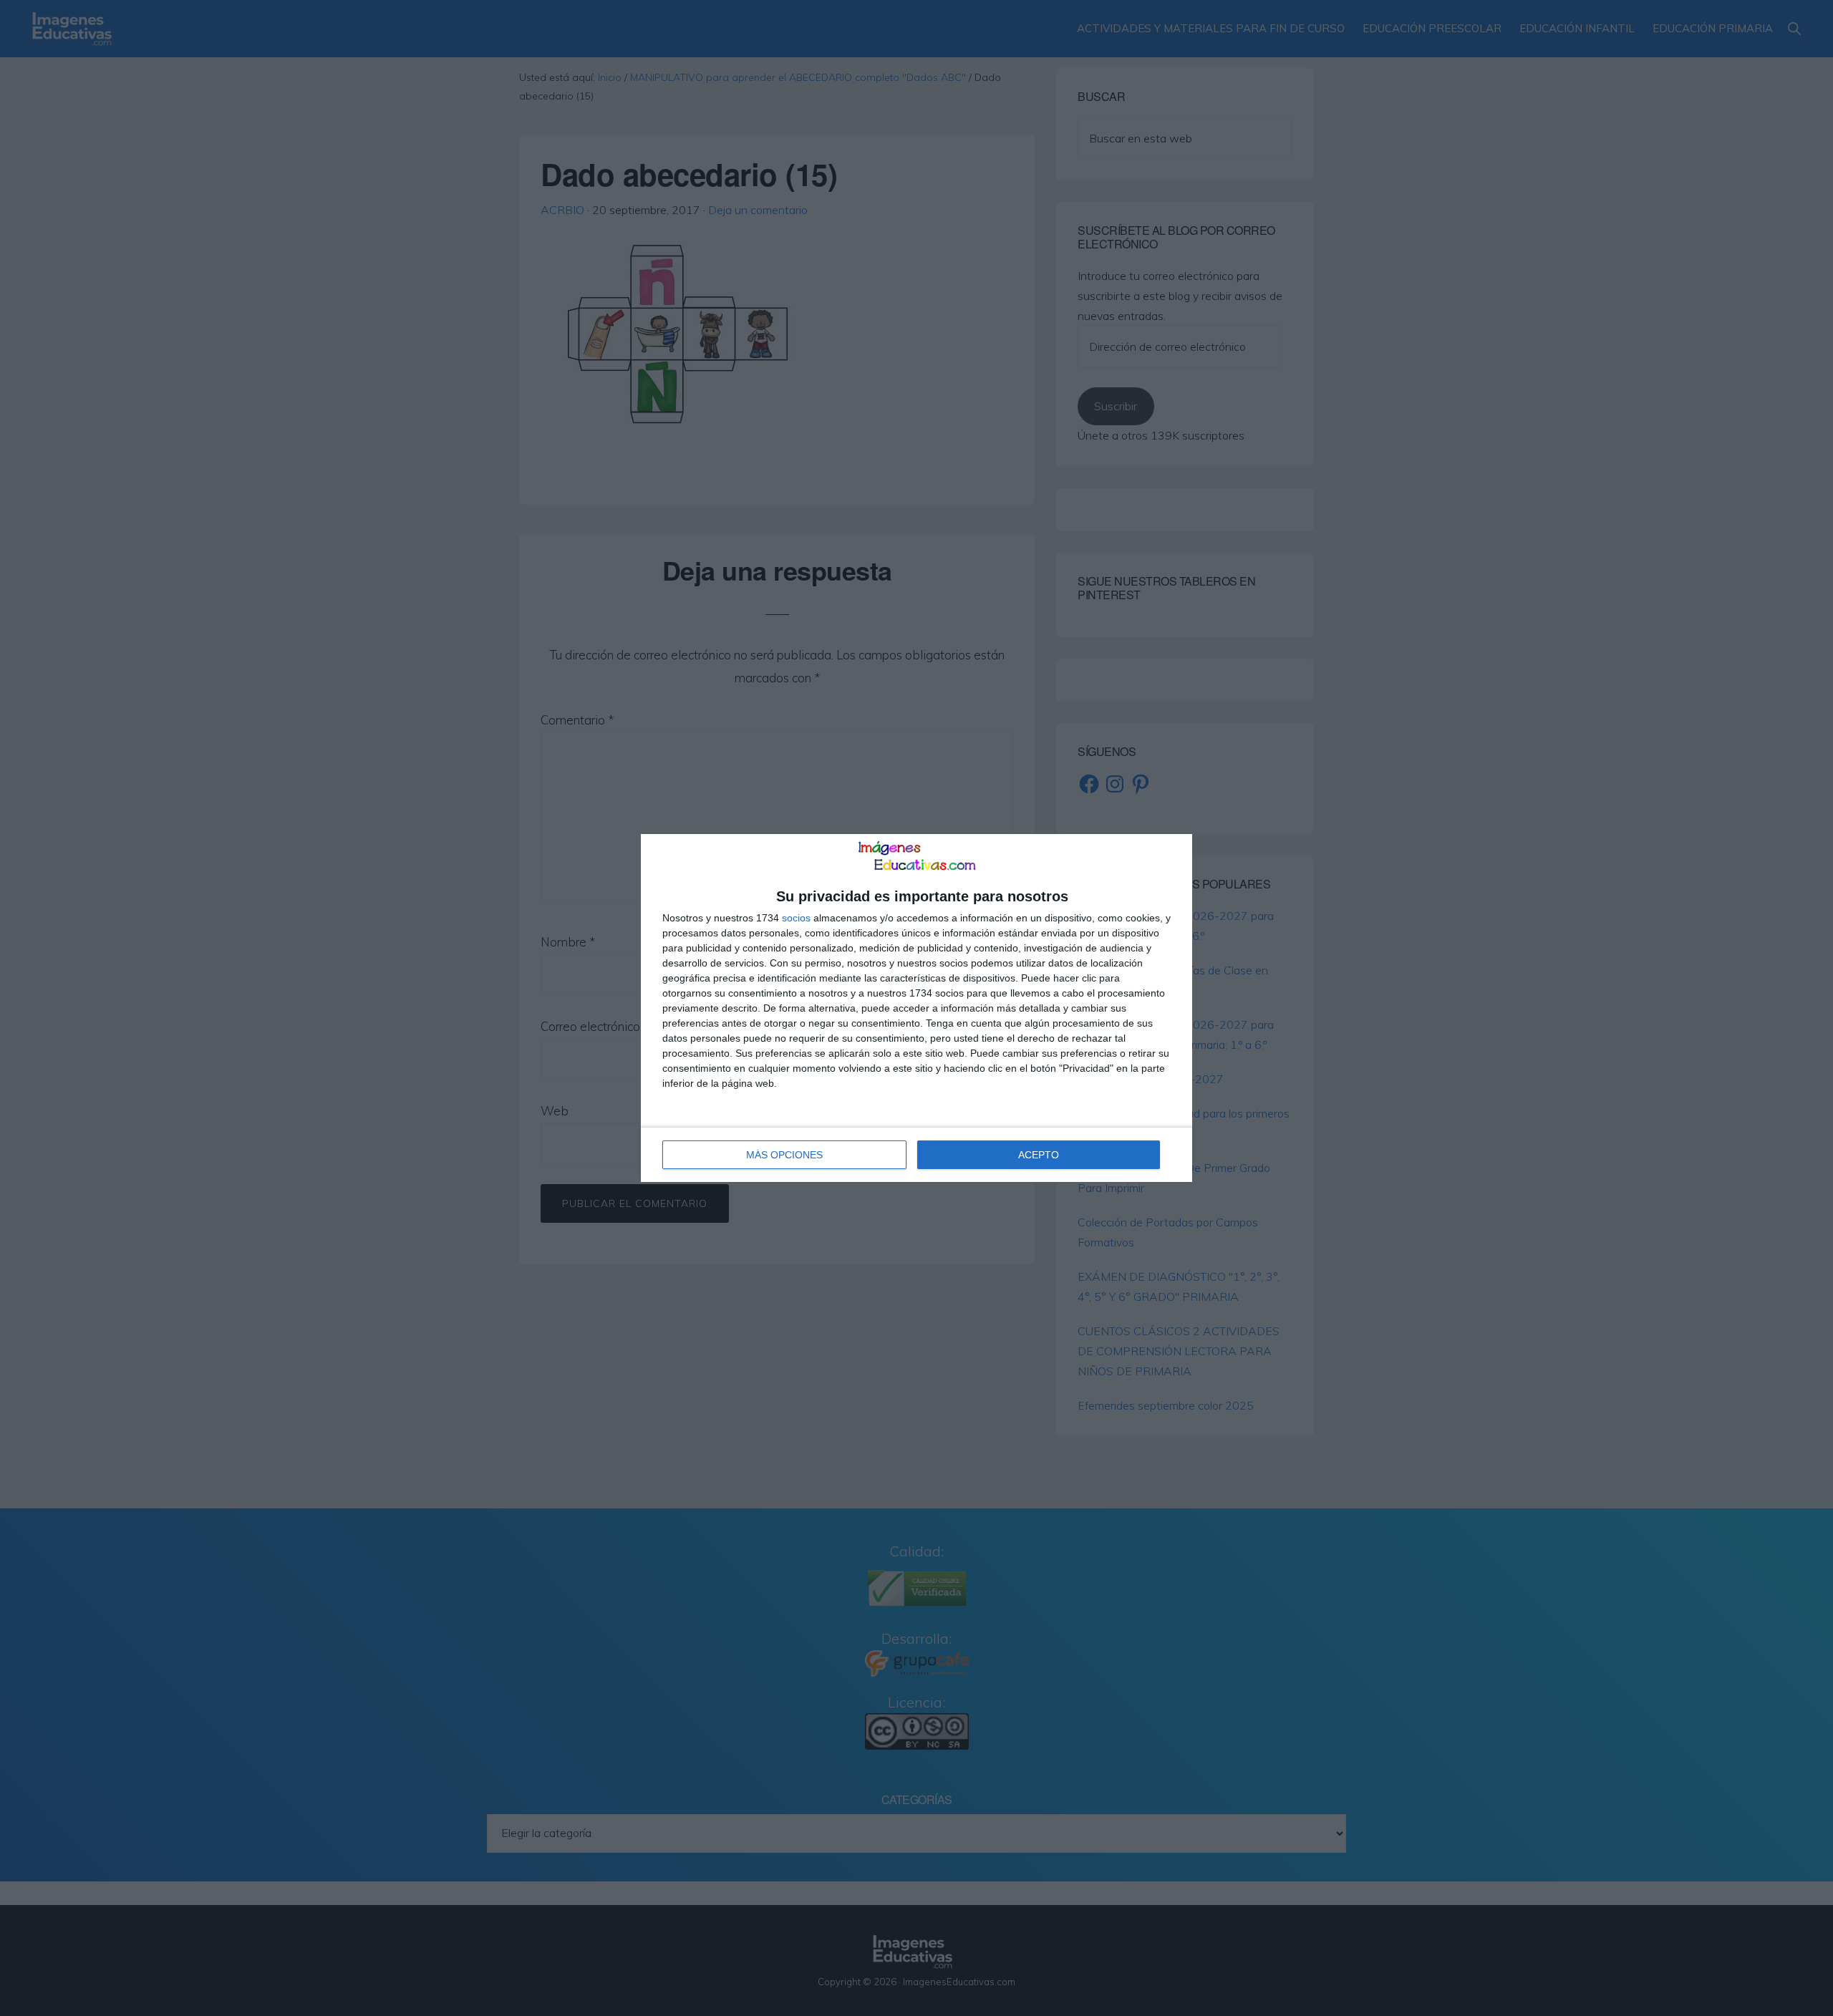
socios (796, 918)
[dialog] (916, 1008)
